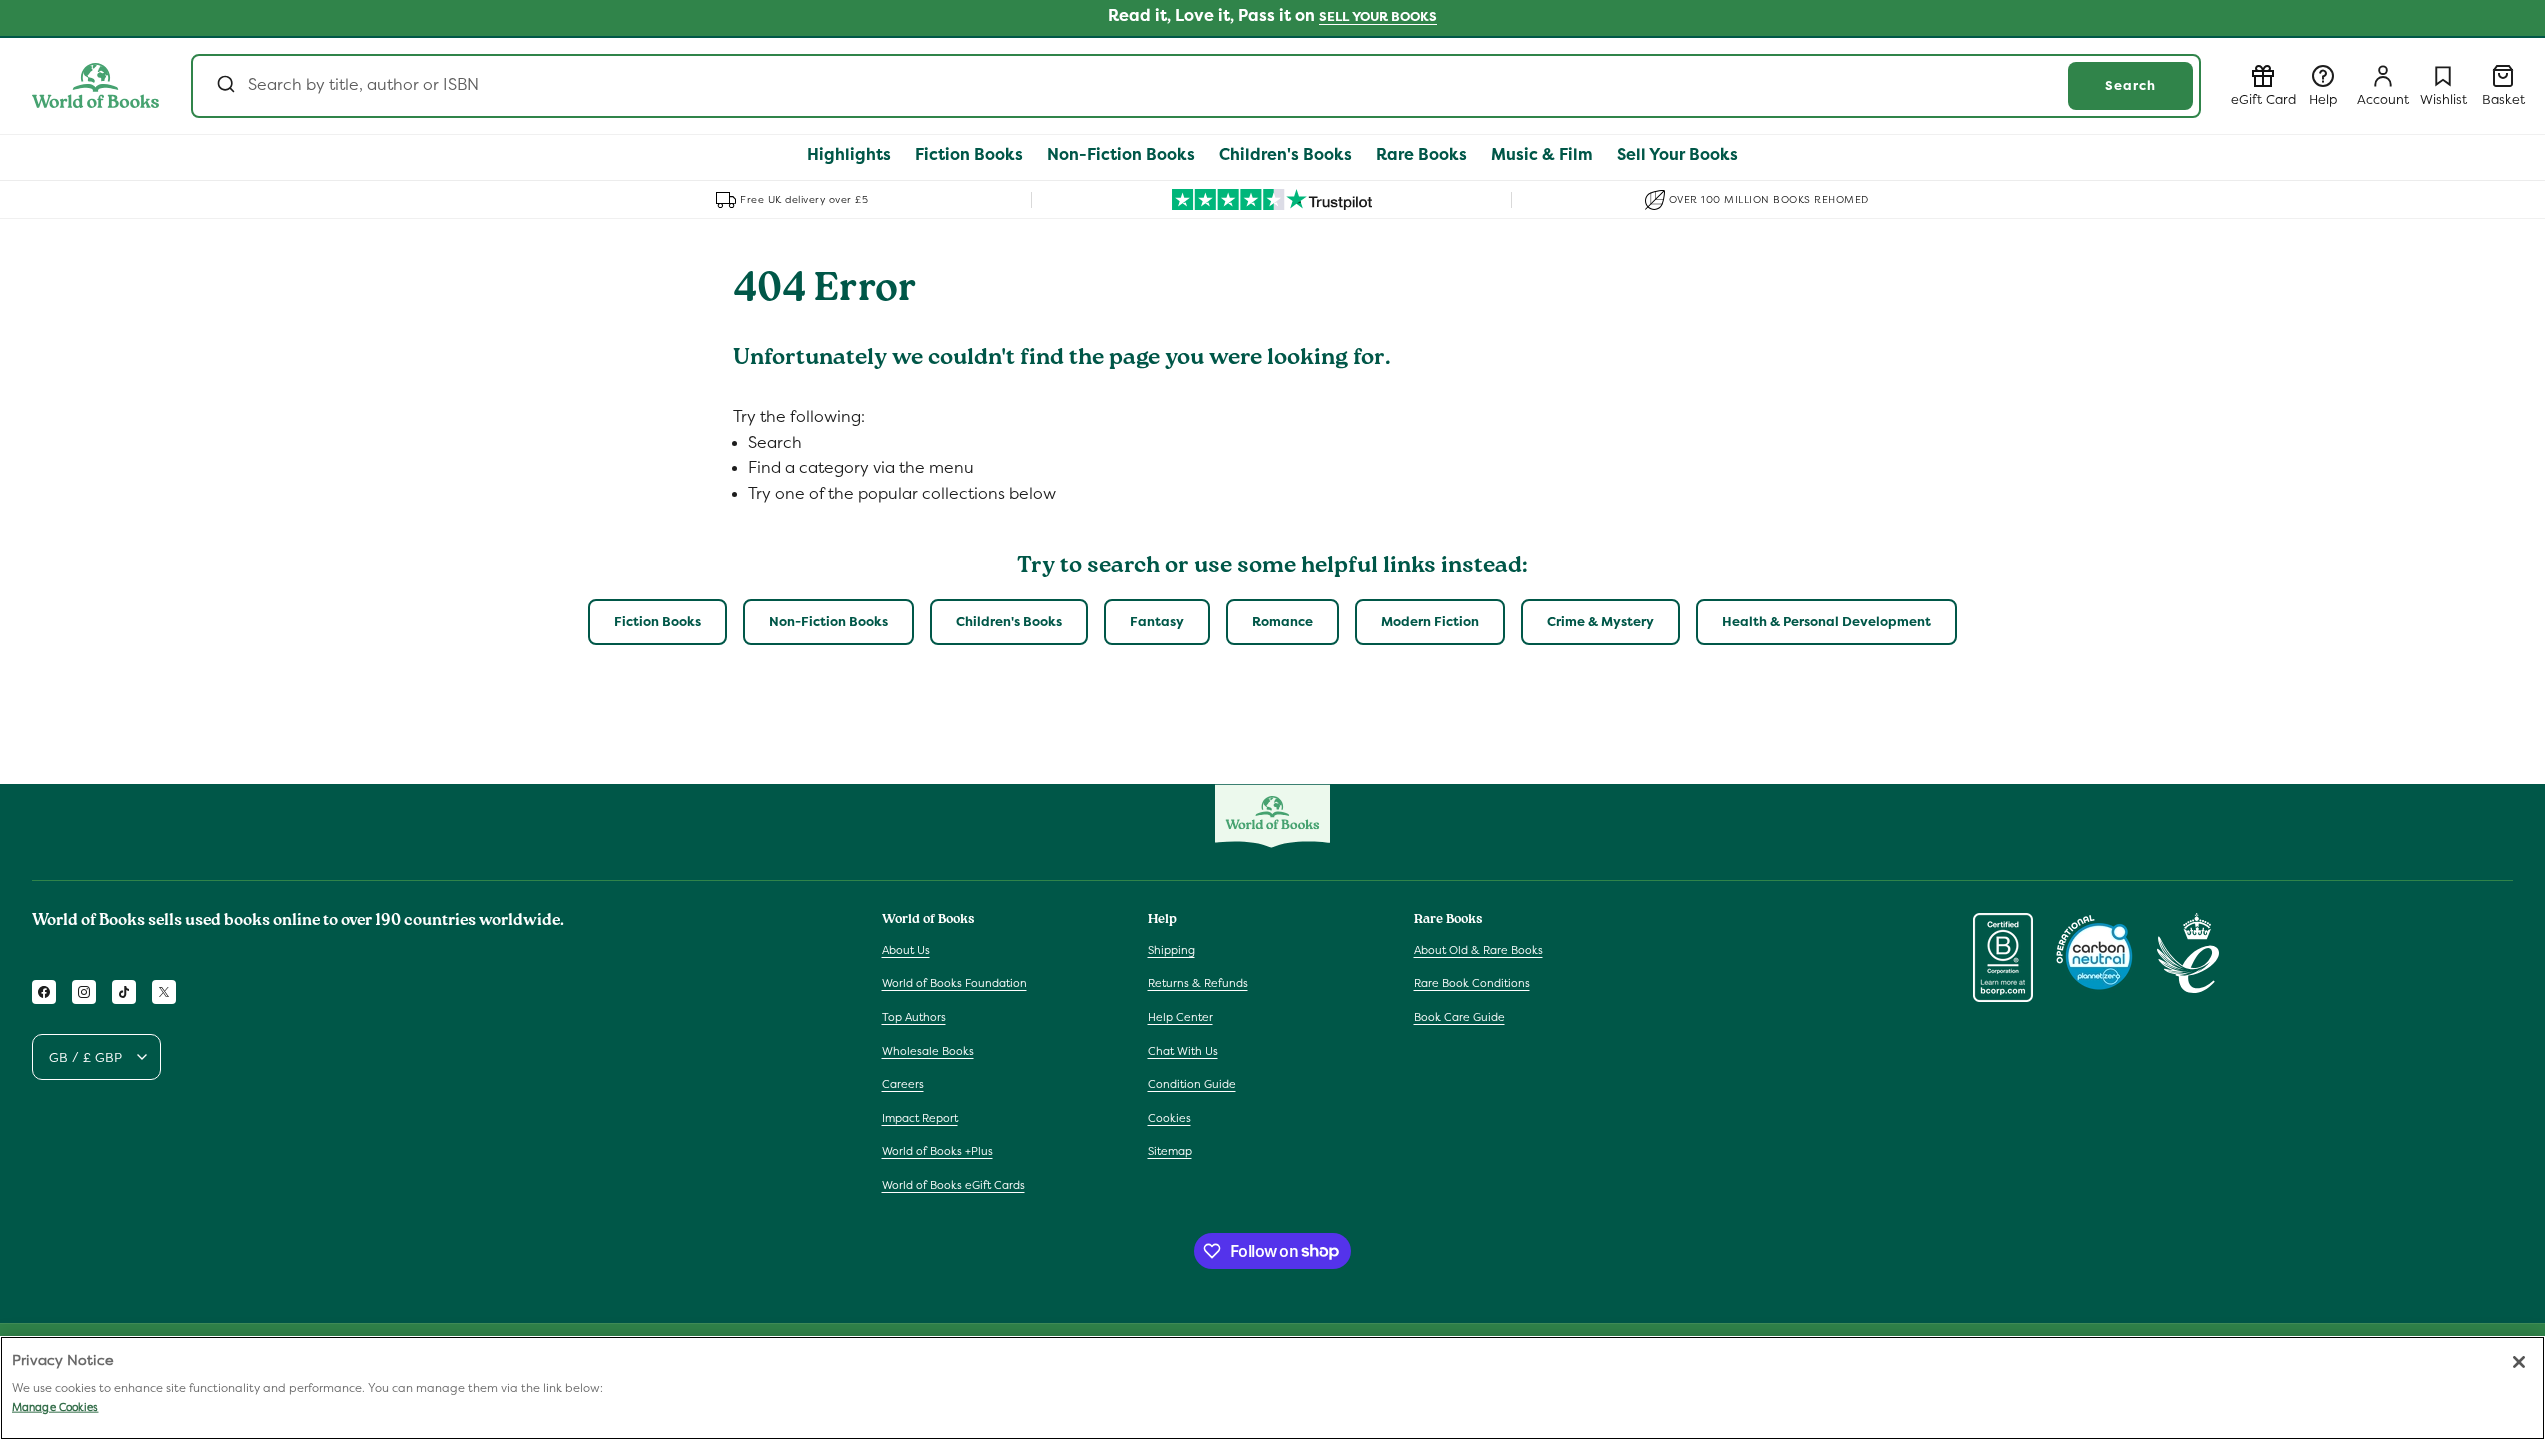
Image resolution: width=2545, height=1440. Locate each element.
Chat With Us (1183, 1051)
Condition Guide (1192, 1084)
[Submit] (224, 86)
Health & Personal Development (1826, 621)
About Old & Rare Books (1478, 950)
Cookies (1169, 1118)
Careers (903, 1084)
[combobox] (1196, 86)
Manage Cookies (55, 1407)
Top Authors (914, 1017)
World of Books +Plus (937, 1151)
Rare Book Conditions (1472, 983)
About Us (906, 950)
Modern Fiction (1430, 621)
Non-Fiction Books (828, 621)
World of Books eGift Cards (953, 1185)
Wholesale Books (928, 1051)
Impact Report (920, 1118)
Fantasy (1157, 621)
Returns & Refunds (1198, 983)
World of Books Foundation (954, 983)
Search (2130, 85)
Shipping (1171, 950)
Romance (1282, 621)
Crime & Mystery (1600, 621)
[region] (1272, 1388)
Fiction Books (657, 621)
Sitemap (1170, 1151)
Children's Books (1009, 621)
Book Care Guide (1459, 1017)
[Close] (2519, 1362)
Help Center (1180, 1017)
